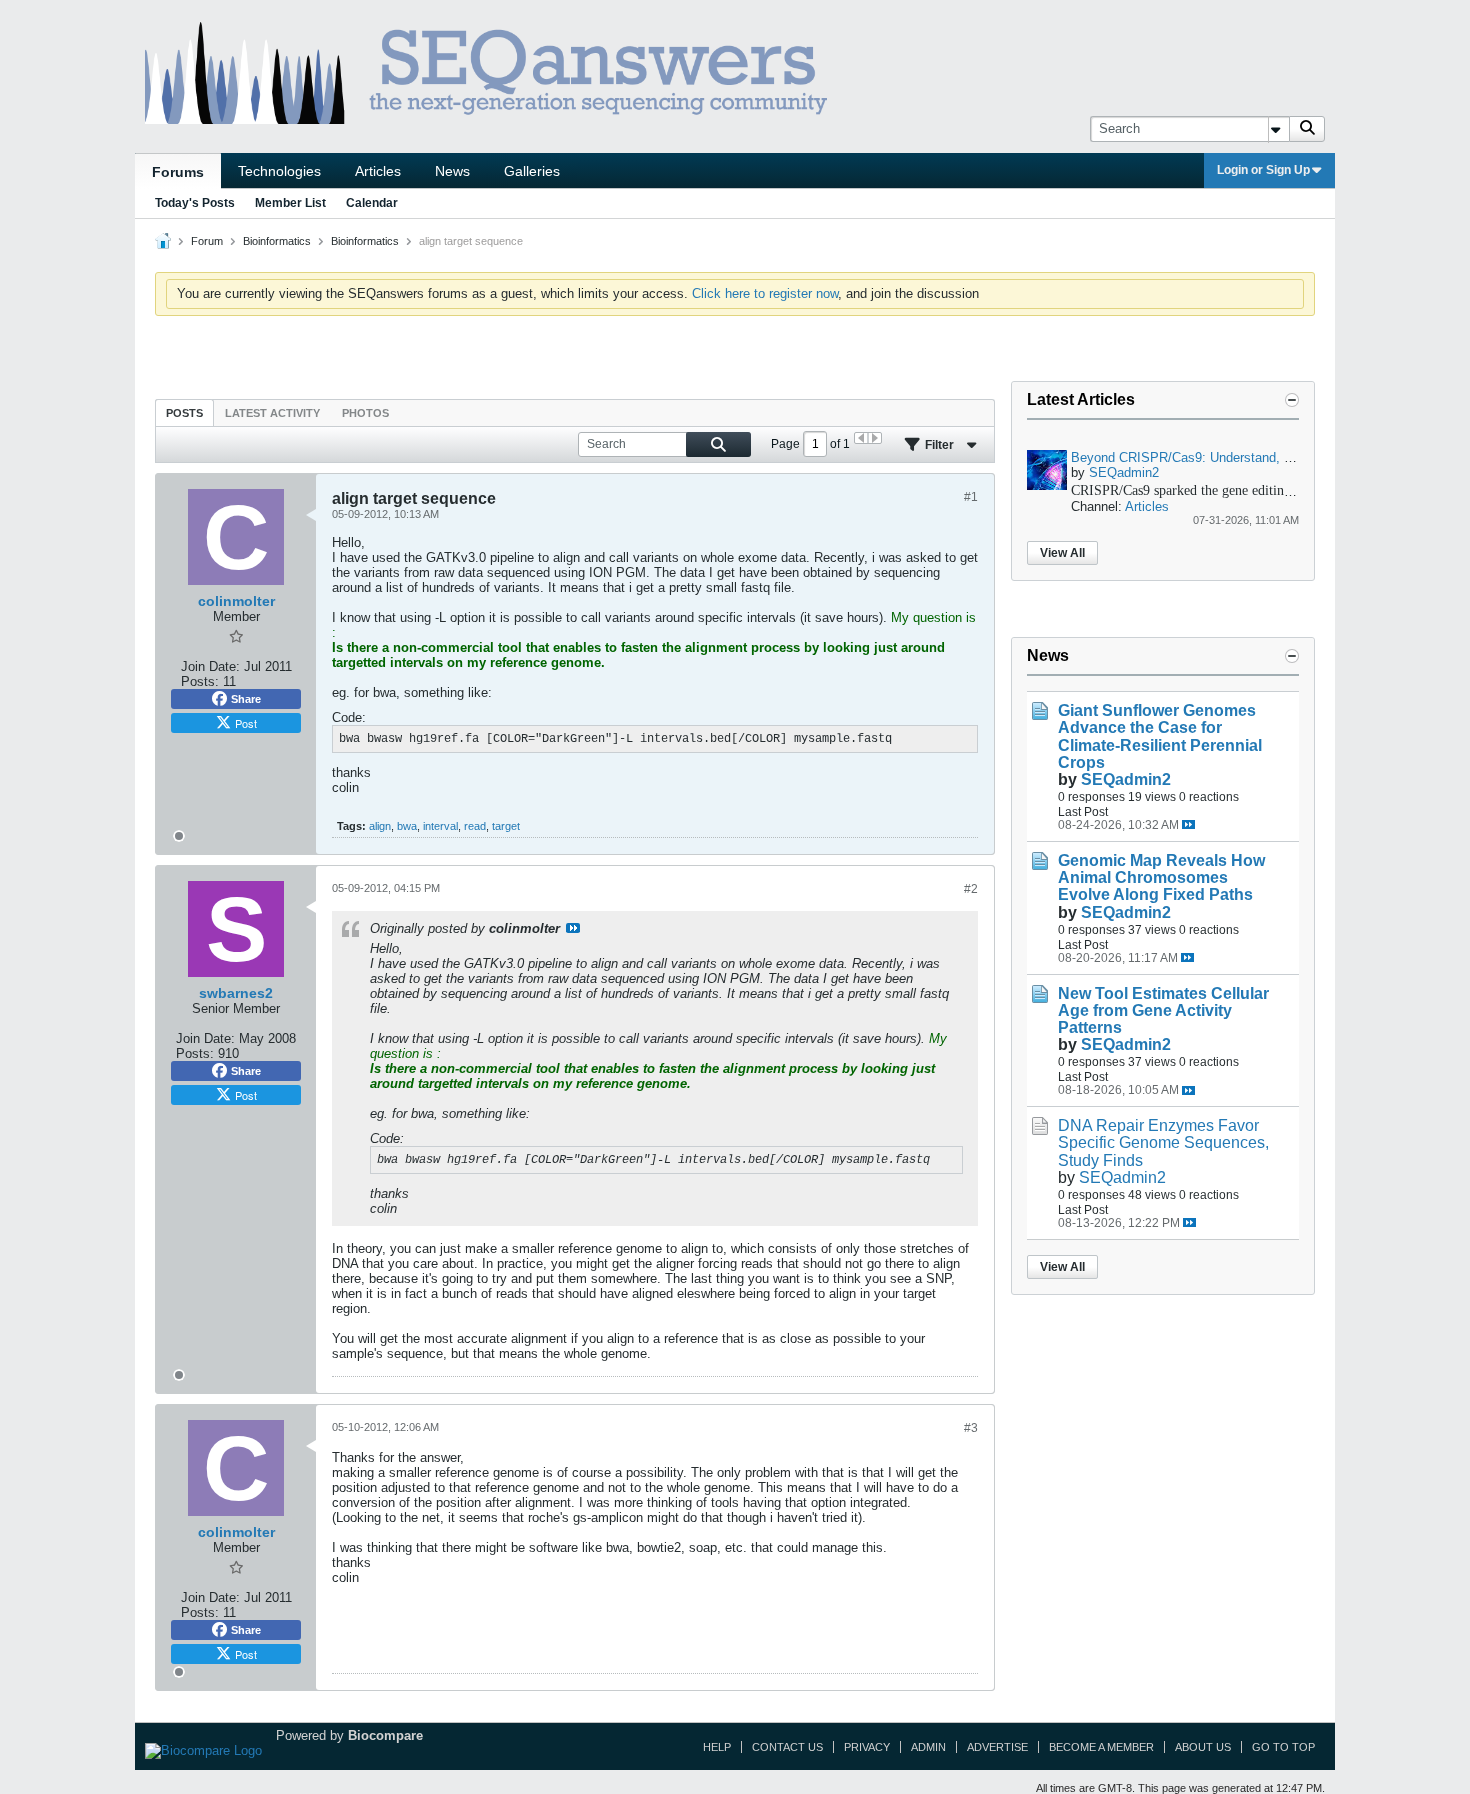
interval (440, 826)
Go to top (1283, 1747)
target (506, 826)
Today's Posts (195, 203)
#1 (971, 497)
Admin (928, 1747)
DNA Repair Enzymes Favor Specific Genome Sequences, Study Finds (1163, 1142)
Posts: (200, 681)
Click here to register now (765, 293)
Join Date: (210, 666)
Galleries (532, 171)
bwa (407, 826)
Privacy (867, 1747)
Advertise (997, 1747)
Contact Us (787, 1747)
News (452, 171)
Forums (178, 172)
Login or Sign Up (1263, 170)
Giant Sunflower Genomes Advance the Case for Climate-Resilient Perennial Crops (1160, 736)
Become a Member (1101, 1747)
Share (246, 699)
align (380, 826)
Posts (184, 413)
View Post (573, 928)
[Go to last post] (1188, 824)
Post (246, 723)
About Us (1203, 1747)
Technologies (279, 171)
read (475, 826)
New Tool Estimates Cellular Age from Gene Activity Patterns (1163, 1010)
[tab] (184, 412)
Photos (365, 413)
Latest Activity (272, 413)
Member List (290, 203)
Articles (378, 171)
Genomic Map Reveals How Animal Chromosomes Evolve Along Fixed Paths (1161, 877)
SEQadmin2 (1124, 472)
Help (717, 1747)
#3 (971, 1428)
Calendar (372, 203)
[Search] (1307, 129)
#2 (971, 889)
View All (1062, 553)
